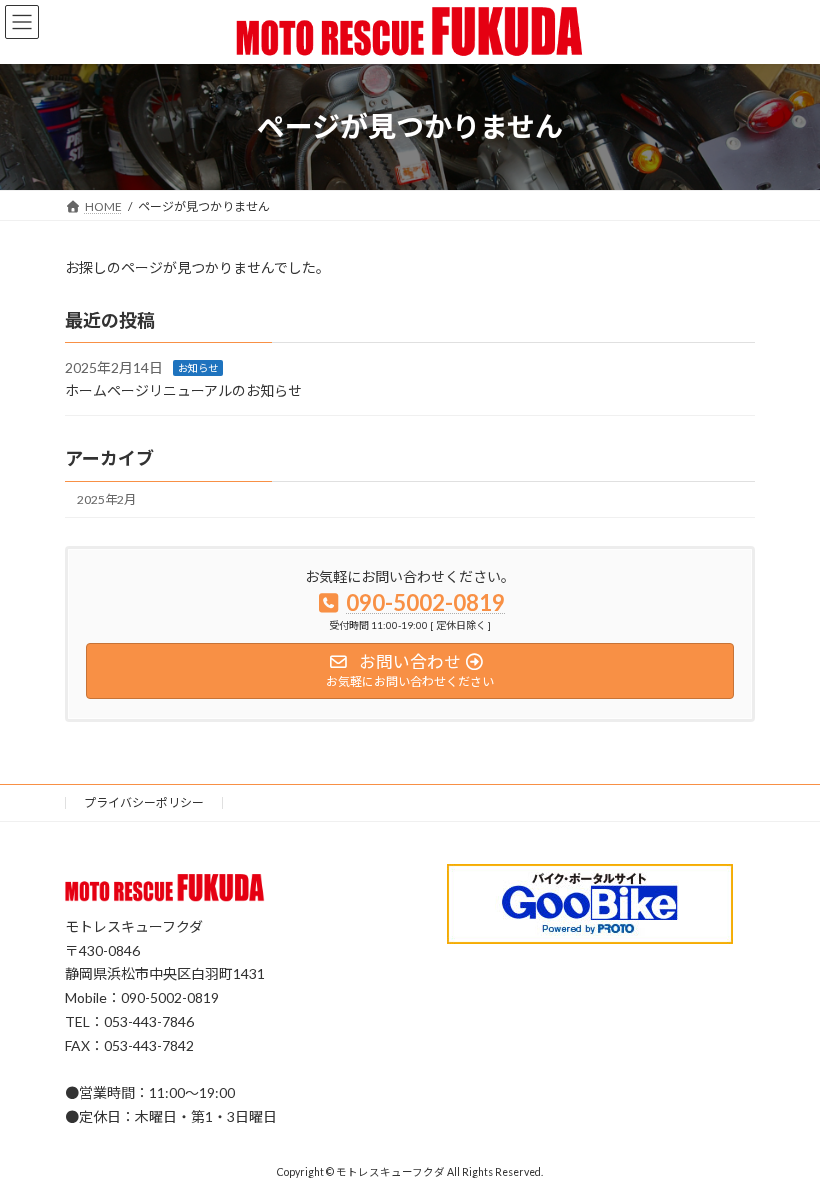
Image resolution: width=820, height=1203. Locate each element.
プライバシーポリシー (144, 802)
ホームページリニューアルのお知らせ (183, 390)
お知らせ (198, 368)
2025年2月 (106, 499)
